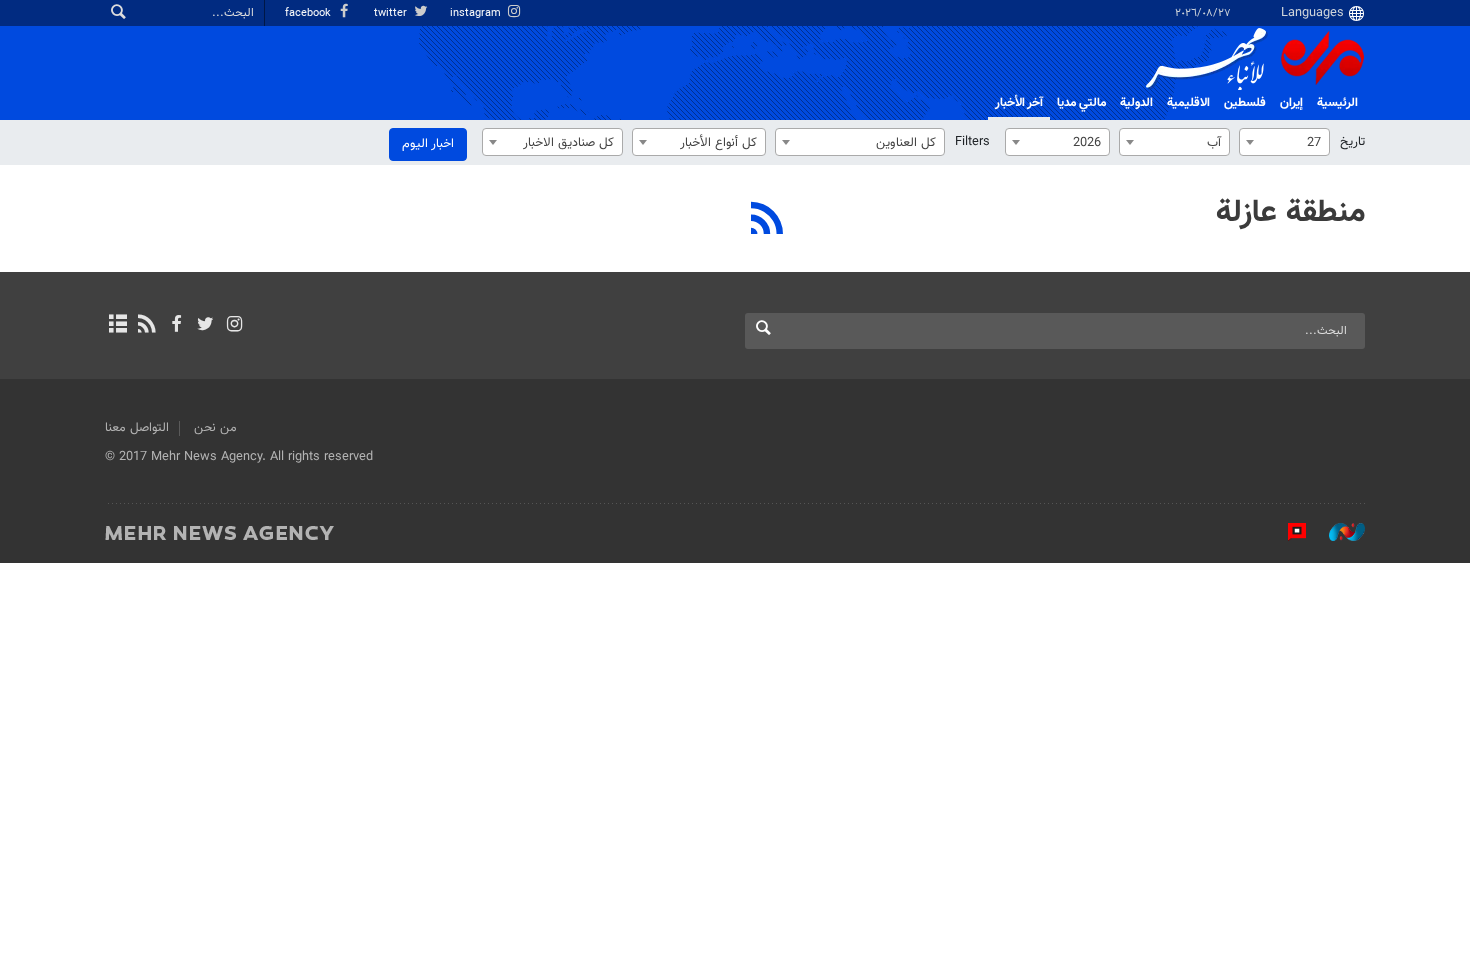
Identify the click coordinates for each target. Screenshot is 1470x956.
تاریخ (1352, 142)
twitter (392, 13)
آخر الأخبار (1019, 103)
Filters (972, 142)
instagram (477, 13)
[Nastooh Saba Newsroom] (1337, 532)
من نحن (215, 428)
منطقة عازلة (1290, 213)
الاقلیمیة (1188, 103)
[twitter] (205, 326)
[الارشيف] (117, 326)
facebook (309, 13)
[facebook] (175, 326)
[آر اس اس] (146, 326)
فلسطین (1245, 103)
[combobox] (1284, 142)
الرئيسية (1337, 103)
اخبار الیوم (428, 144)
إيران (1291, 103)
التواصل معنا (137, 428)
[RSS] (767, 221)
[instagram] (234, 326)
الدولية (1136, 103)
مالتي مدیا (1081, 103)
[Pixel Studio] (1287, 532)
